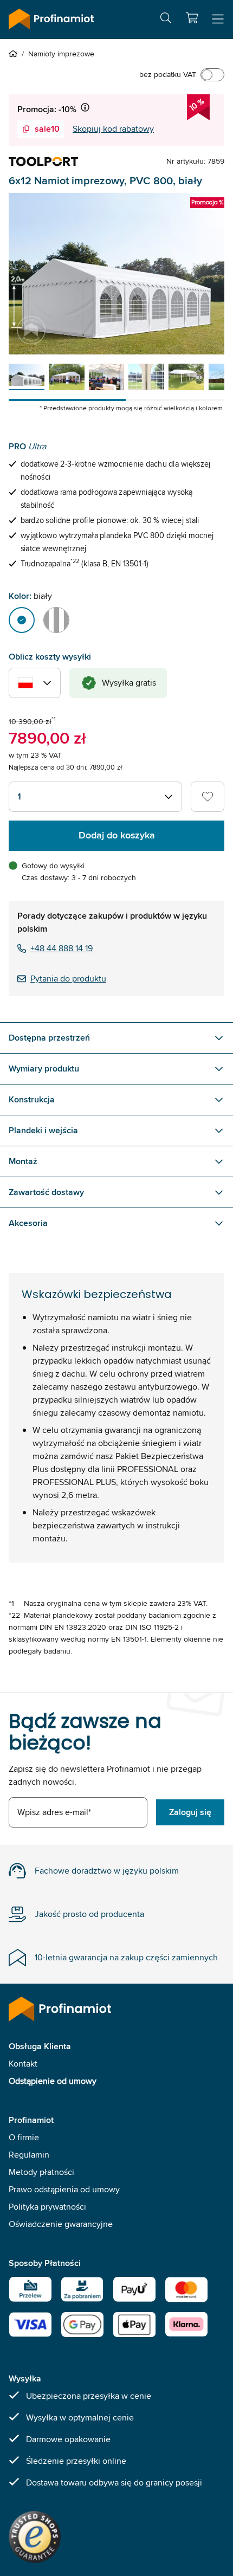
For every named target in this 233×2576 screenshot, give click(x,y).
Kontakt (23, 2064)
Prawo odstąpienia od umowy (64, 2189)
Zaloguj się (190, 1812)
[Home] (15, 54)
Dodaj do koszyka (117, 835)
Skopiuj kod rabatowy (113, 129)
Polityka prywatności (47, 2207)
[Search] (166, 20)
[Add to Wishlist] (208, 797)
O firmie (24, 2137)
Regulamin (29, 2155)
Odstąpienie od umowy (53, 2081)
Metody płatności (41, 2172)
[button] (192, 18)
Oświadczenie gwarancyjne (61, 2224)
